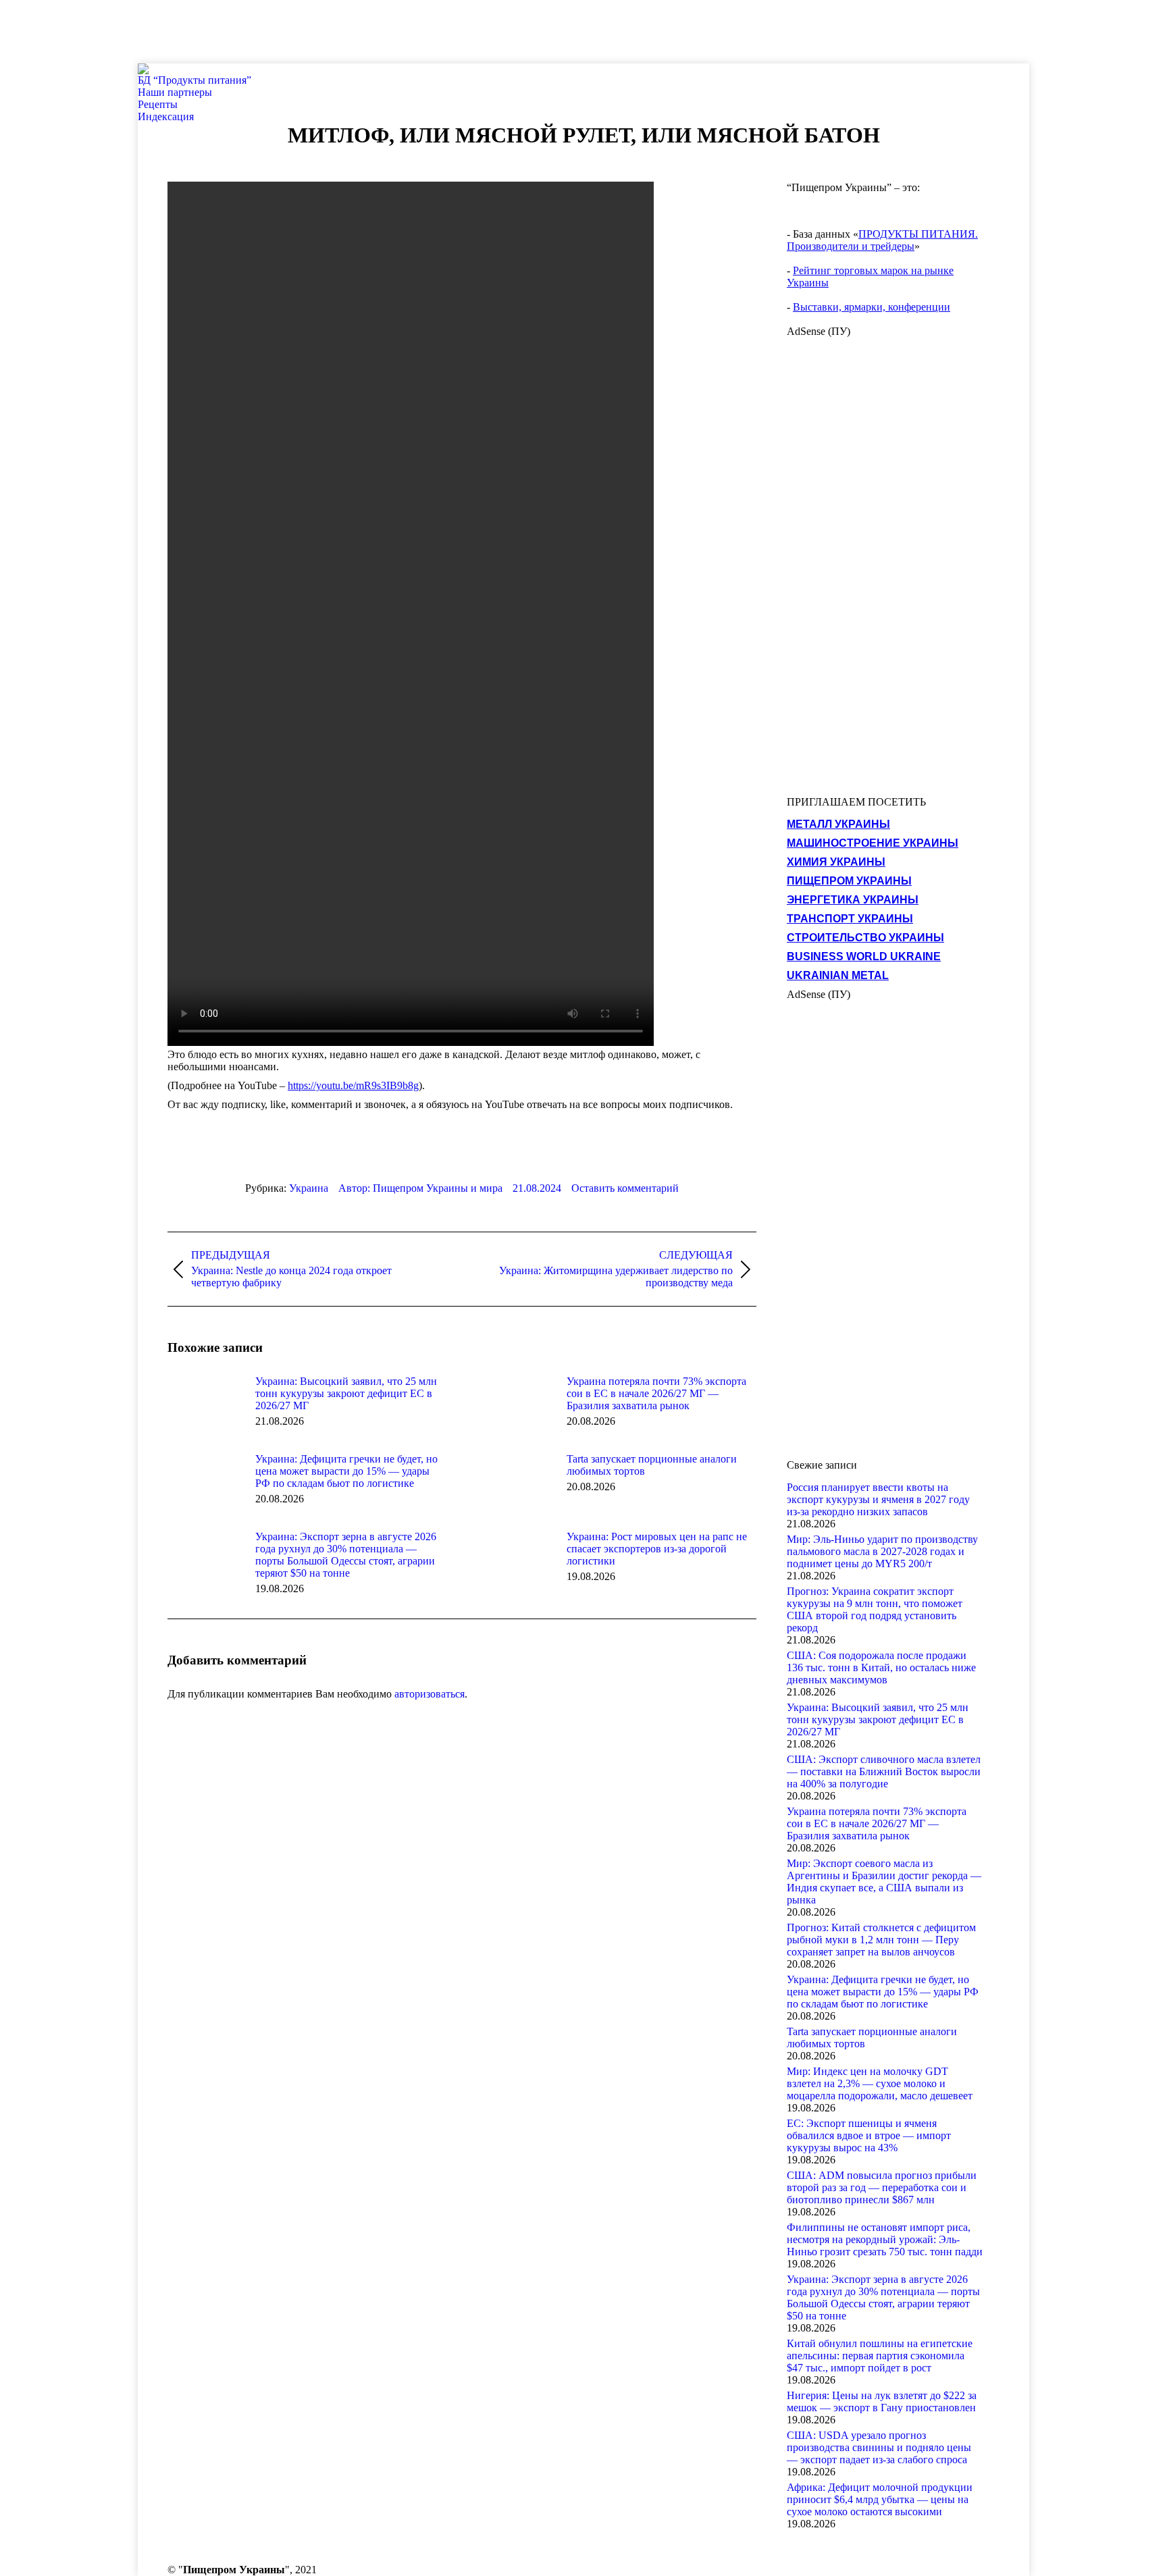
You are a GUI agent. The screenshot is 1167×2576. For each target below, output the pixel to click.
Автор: (420, 1188)
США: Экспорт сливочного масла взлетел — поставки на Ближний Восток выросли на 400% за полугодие (884, 1771)
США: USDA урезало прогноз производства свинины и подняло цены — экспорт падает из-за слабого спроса (879, 2447)
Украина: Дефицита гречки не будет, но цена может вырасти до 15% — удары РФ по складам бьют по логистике (346, 1471)
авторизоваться (430, 1694)
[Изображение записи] (205, 1406)
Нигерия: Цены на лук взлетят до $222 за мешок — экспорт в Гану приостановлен (882, 2401)
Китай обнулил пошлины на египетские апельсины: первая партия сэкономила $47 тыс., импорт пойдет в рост (880, 2356)
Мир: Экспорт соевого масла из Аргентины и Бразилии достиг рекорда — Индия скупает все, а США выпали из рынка (884, 1882)
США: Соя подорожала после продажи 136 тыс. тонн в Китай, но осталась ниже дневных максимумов (881, 1667)
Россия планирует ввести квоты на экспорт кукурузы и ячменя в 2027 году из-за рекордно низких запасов (878, 1499)
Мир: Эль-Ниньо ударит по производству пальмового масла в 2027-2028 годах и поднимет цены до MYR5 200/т (882, 1551)
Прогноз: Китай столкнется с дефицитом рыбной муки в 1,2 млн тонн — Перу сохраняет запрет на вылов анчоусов (881, 1940)
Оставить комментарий (625, 1188)
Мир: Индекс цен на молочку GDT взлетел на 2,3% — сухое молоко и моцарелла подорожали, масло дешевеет (880, 2083)
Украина (309, 1188)
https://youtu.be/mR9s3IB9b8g (353, 1085)
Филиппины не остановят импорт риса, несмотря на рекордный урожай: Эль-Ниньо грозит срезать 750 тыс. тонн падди (885, 2239)
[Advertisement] (246, 30)
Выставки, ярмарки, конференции (872, 307)
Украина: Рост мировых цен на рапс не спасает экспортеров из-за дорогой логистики (657, 1549)
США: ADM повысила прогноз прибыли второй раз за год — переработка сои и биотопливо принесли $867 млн (882, 2187)
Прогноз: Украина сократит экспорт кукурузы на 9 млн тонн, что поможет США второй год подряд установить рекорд (875, 1609)
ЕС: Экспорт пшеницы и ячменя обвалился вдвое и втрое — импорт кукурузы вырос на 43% (869, 2135)
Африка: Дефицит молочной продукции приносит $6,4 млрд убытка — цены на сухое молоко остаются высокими (880, 2499)
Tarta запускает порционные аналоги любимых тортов (652, 1465)
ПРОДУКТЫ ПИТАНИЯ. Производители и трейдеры (882, 240)
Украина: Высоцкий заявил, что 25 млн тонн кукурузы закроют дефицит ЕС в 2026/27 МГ (346, 1393)
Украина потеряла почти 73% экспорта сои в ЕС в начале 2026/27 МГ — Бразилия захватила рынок (656, 1393)
